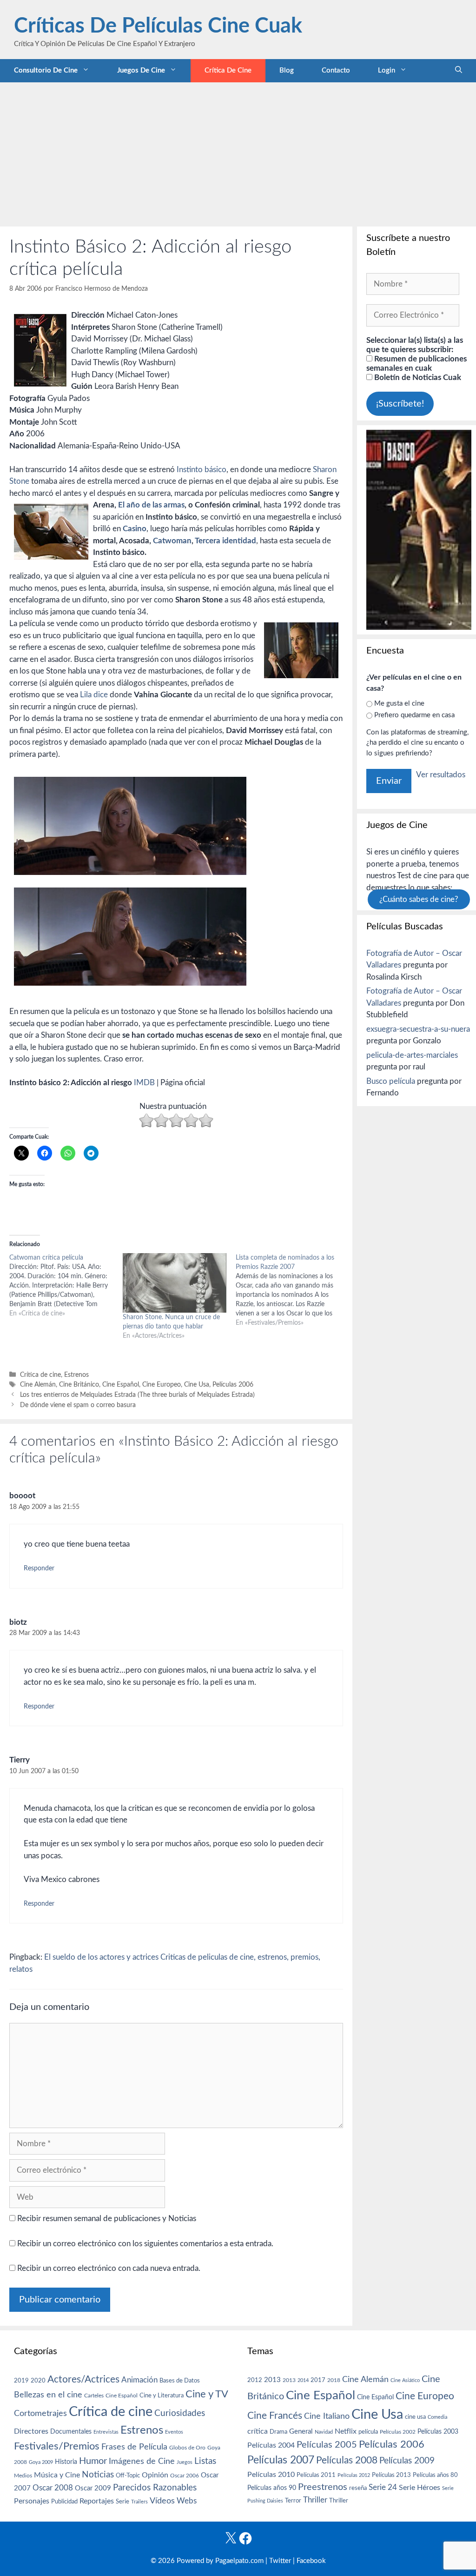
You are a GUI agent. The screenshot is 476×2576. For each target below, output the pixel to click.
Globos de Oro (187, 2448)
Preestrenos (323, 2487)
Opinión (155, 2475)
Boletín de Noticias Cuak (417, 377)
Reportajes (97, 2501)
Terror (293, 2501)
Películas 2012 (354, 2475)
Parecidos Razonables (155, 2488)
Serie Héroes (420, 2488)
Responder (39, 1568)
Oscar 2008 (53, 2488)
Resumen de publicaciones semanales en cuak (416, 364)
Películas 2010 (271, 2475)
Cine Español (121, 1385)
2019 (21, 2381)
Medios (23, 2476)
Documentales (71, 2432)
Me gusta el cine (399, 704)
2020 (38, 2381)
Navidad (324, 2432)
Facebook (311, 2561)
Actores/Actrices (83, 2379)
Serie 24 (383, 2488)
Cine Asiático (405, 2380)
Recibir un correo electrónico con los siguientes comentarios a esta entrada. (145, 2244)
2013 (272, 2380)
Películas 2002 (398, 2432)
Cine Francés (275, 2416)
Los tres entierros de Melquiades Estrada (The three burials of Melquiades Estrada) (137, 1395)
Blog (287, 70)
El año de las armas (150, 505)
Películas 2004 (271, 2445)
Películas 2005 (327, 2445)
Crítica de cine (228, 70)
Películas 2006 (233, 1385)
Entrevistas (106, 2432)
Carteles (94, 2396)
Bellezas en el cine (48, 2395)
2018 (334, 2380)
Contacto (336, 70)
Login (387, 70)
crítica (258, 2431)
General (301, 2432)
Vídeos (162, 2501)
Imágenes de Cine (142, 2461)
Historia (66, 2462)
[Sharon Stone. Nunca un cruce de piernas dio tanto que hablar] (175, 1283)
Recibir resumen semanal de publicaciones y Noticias (106, 2219)
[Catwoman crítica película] (66, 1286)
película (368, 2432)
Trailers (139, 2502)
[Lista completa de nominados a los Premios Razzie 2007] (292, 1290)
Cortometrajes (40, 2413)
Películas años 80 (435, 2475)
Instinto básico (202, 470)
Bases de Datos (180, 2381)
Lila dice (95, 695)
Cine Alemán (38, 1385)
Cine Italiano (327, 2416)
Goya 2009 (41, 2462)
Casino (135, 529)
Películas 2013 (391, 2475)
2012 (255, 2380)
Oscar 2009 (93, 2488)
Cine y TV (207, 2394)
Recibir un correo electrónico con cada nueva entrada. (109, 2268)
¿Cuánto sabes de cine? (419, 899)
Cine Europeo (162, 1385)
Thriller (315, 2500)
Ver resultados (441, 775)
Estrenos (76, 1375)
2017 (318, 2380)
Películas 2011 (316, 2475)
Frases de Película (134, 2447)
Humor (93, 2461)
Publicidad (64, 2502)
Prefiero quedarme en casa (414, 715)
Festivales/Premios (57, 2446)
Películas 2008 (347, 2460)
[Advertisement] (238, 152)
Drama (278, 2432)
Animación (139, 2380)
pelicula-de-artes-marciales (412, 1055)
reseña (358, 2488)
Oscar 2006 (185, 2476)
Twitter (280, 2561)
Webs (187, 2501)
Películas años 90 (272, 2488)
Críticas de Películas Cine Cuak (158, 26)
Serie (122, 2502)
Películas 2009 (407, 2461)
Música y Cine (57, 2475)
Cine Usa (197, 1385)
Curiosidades (180, 2413)
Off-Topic (128, 2476)
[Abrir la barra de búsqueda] (459, 71)
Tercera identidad (225, 541)
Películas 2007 (281, 2460)
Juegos (185, 2462)
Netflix (346, 2431)
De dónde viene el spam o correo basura (78, 1405)
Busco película (391, 1081)
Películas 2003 (438, 2432)
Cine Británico (79, 1385)
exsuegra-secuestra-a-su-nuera (418, 1029)
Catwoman (172, 541)
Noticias (98, 2475)
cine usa (415, 2417)
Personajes (32, 2501)
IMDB (145, 1083)
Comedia (437, 2417)
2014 (303, 2380)
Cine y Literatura (162, 2396)
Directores (31, 2431)
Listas (205, 2461)
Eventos (174, 2432)
